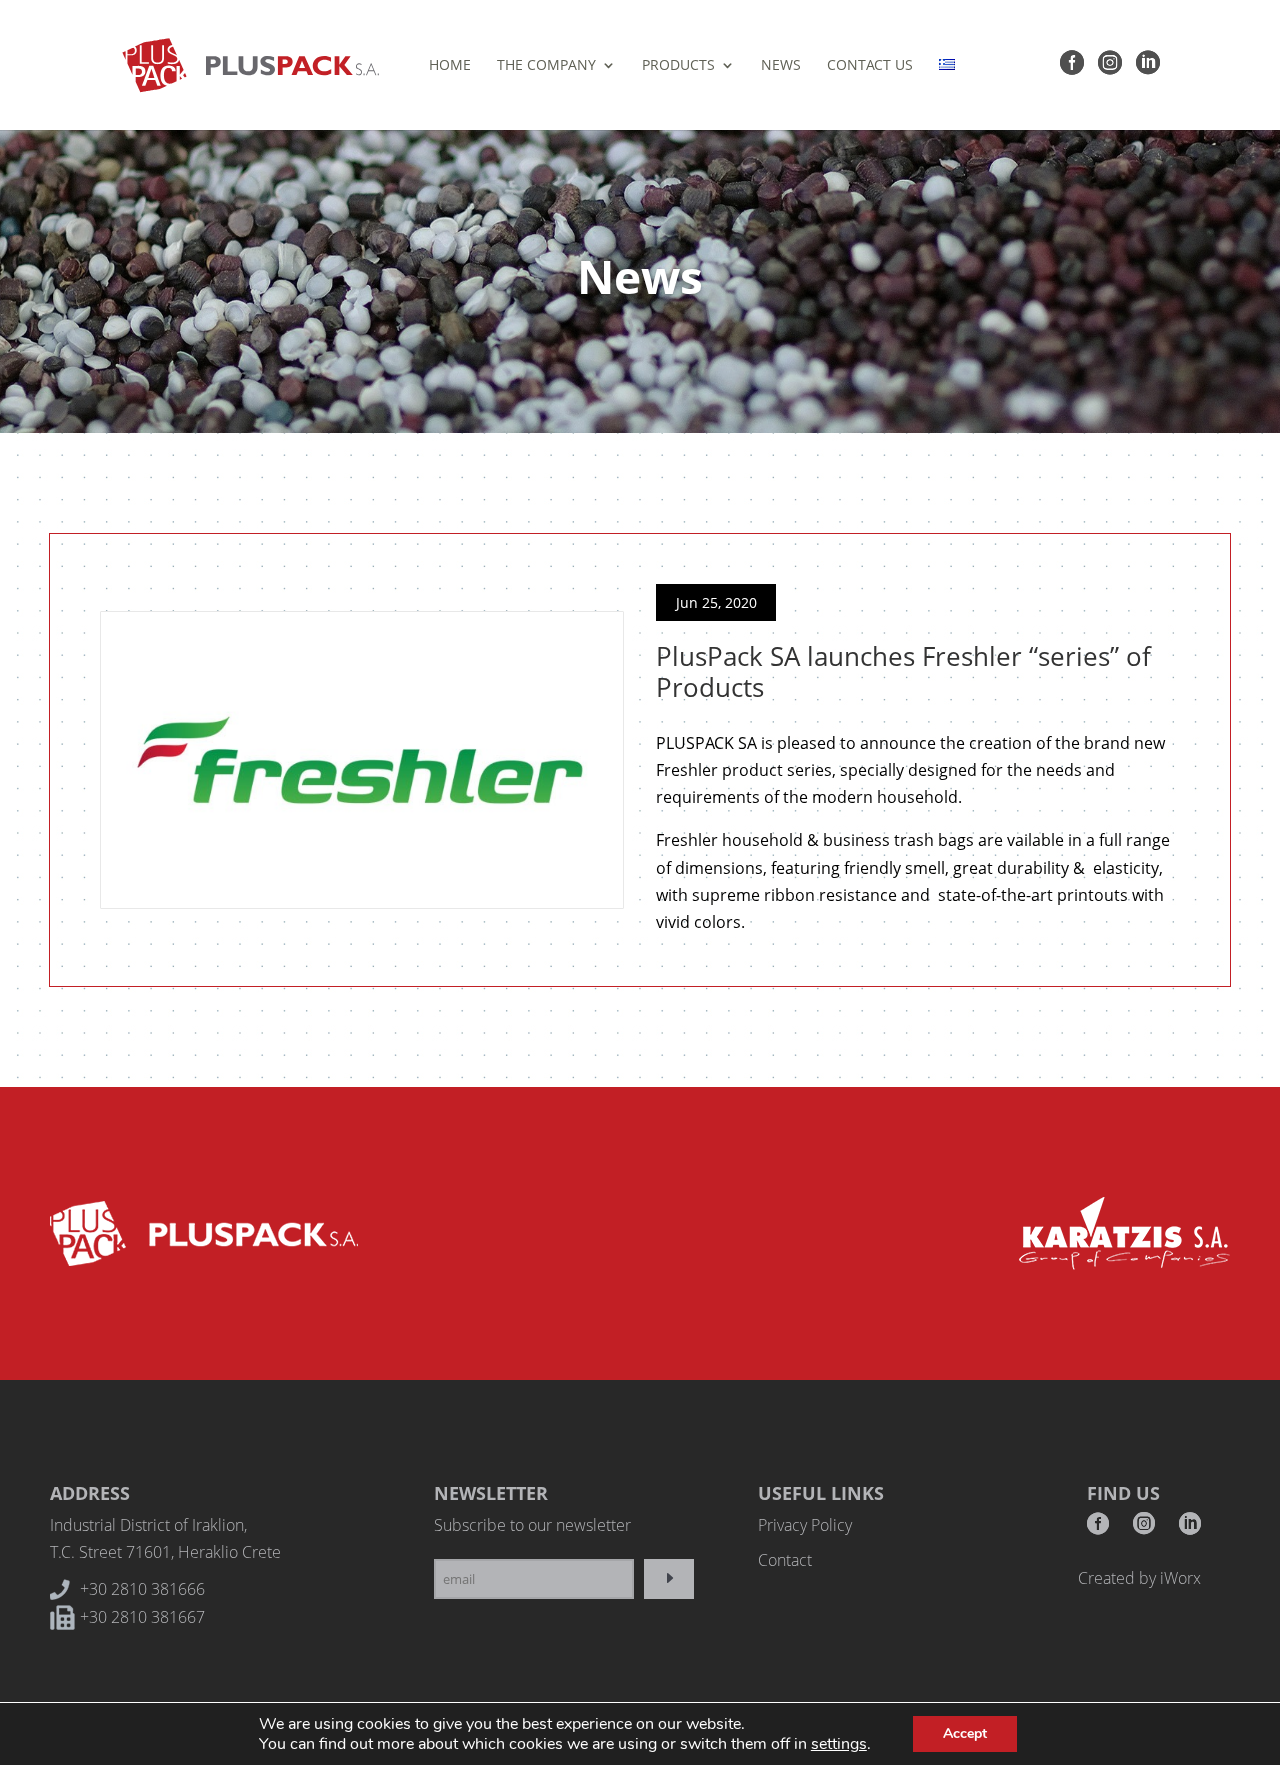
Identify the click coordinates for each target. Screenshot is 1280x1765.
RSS (1190, 1529)
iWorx (1180, 1578)
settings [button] (839, 1744)
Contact (785, 1560)
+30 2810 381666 (142, 1589)
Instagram (1144, 1529)
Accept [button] (965, 1733)
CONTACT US (870, 66)
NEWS (781, 66)
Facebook (1098, 1529)
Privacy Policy (805, 1525)
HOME (450, 66)
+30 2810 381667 (142, 1617)
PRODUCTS (678, 66)
